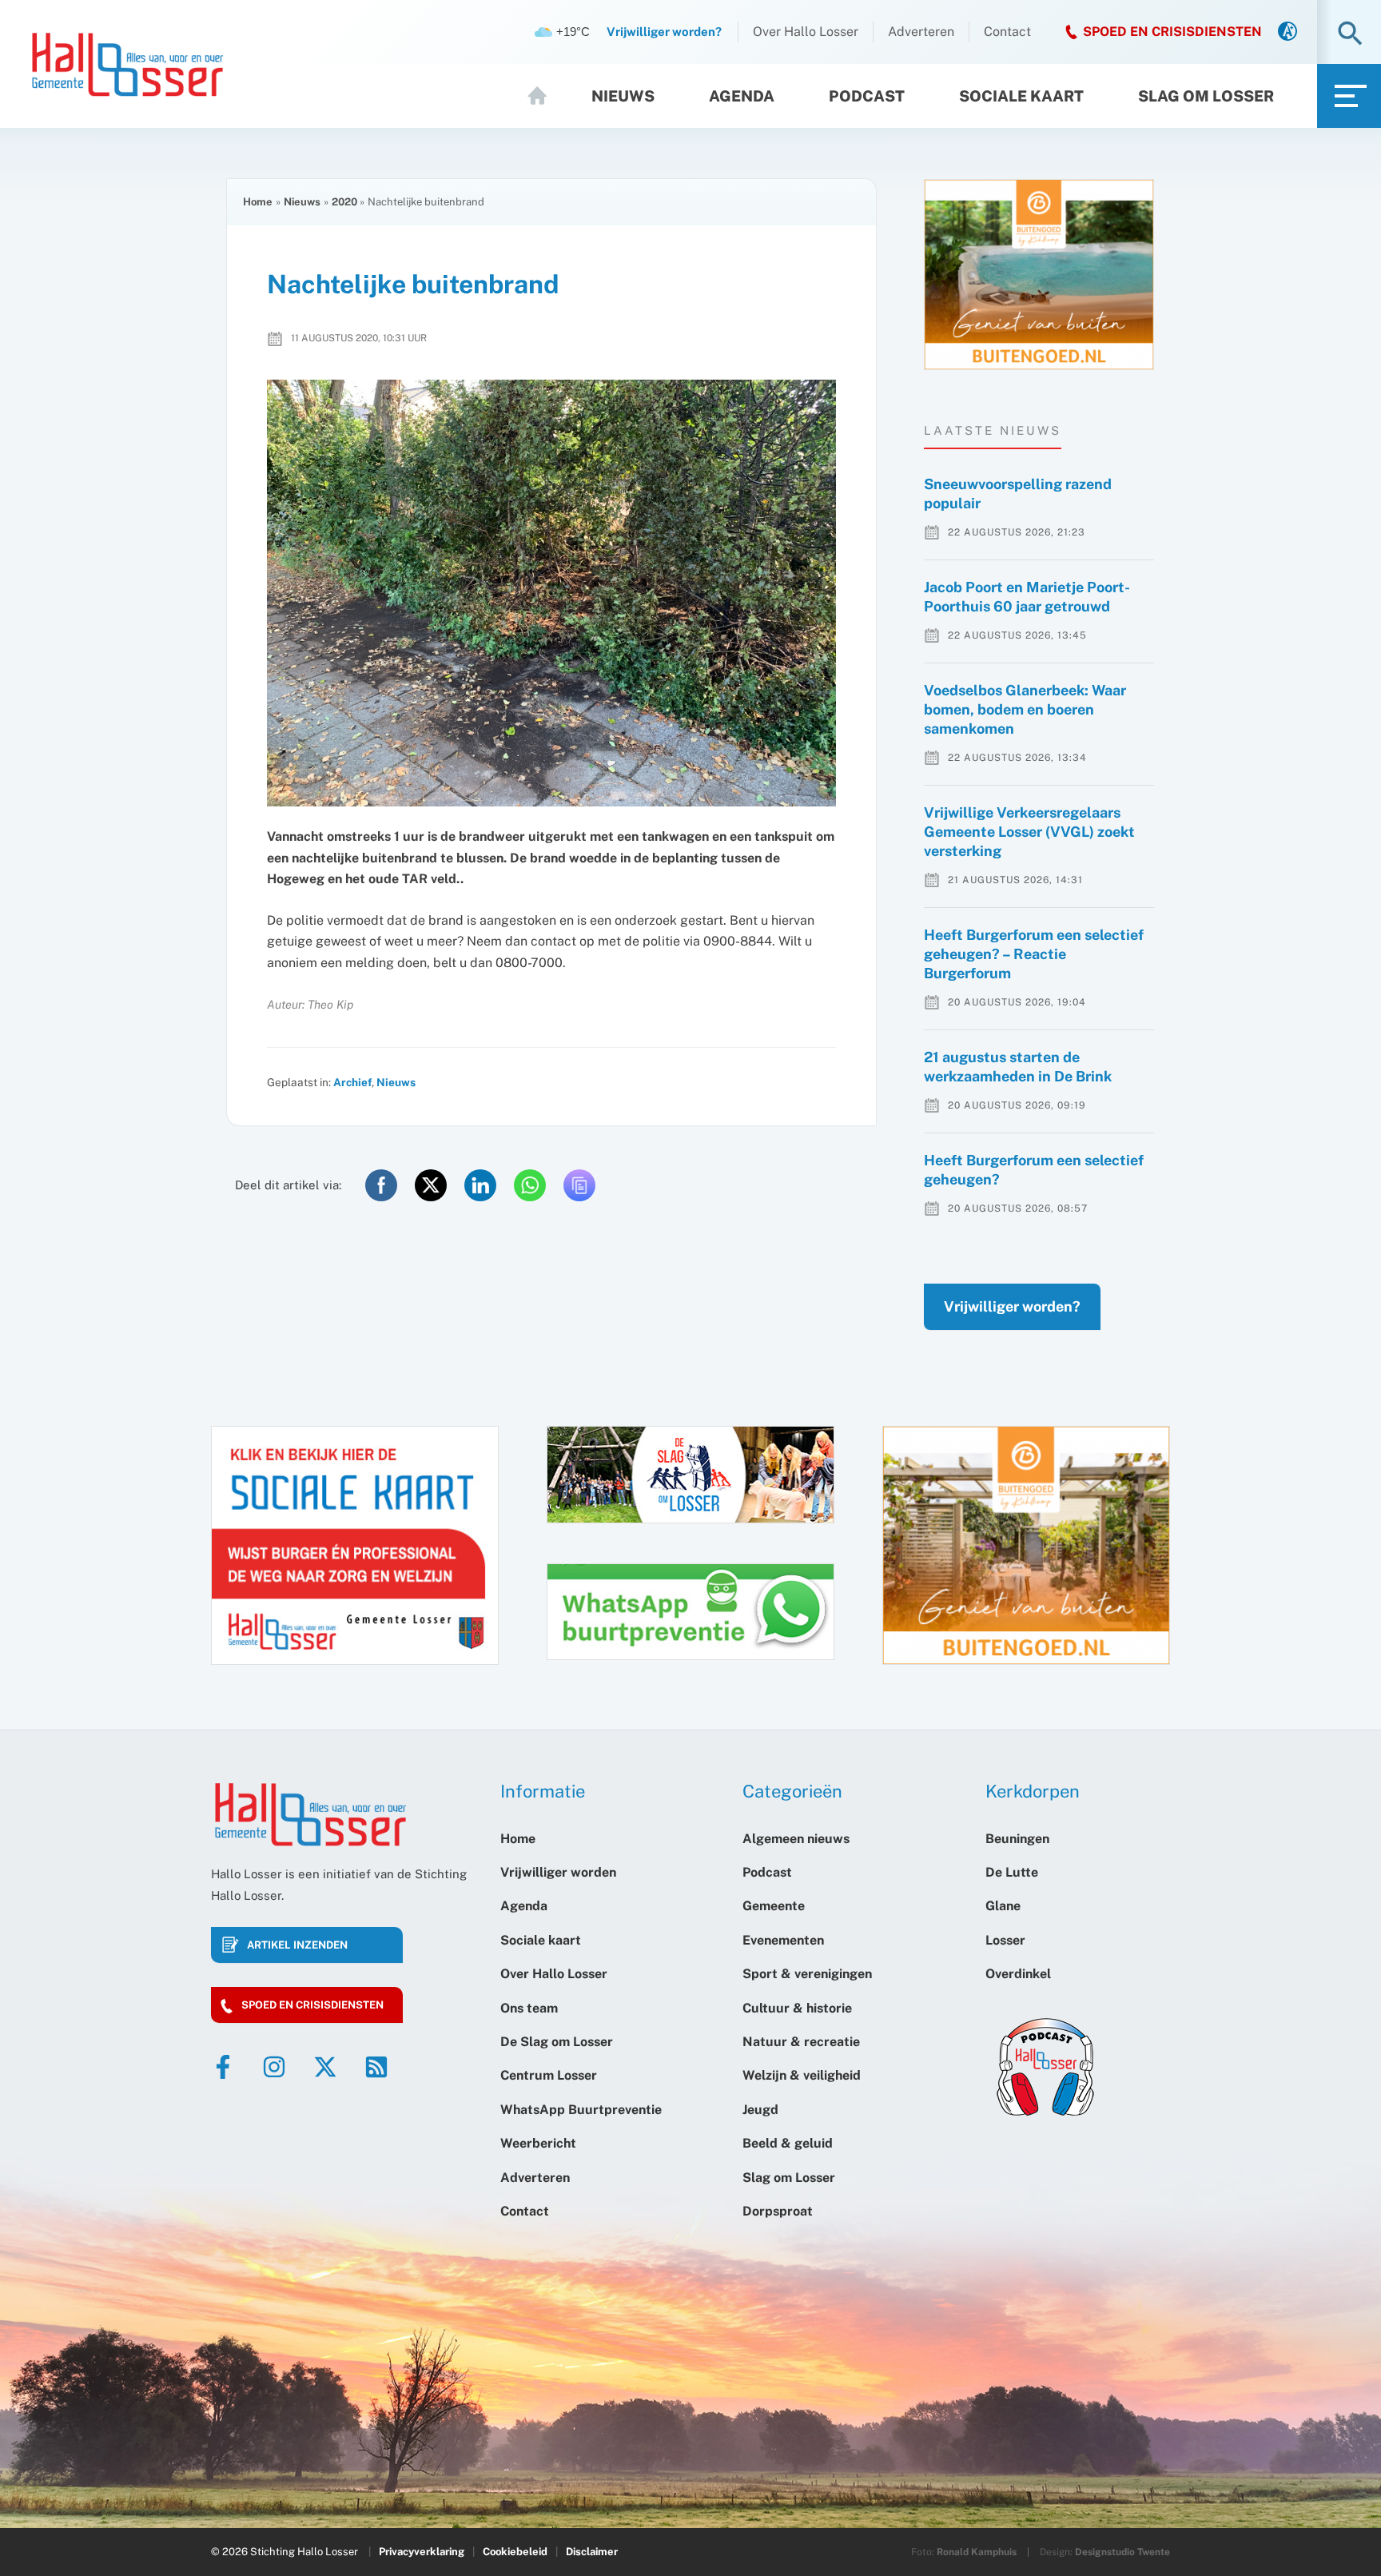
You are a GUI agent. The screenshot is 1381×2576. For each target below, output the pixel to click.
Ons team (529, 2008)
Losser (1005, 1940)
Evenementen (783, 1940)
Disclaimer (592, 2552)
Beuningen (1017, 1839)
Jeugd (760, 2110)
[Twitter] (325, 2067)
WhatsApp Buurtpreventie (581, 2110)
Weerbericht (538, 2143)
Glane (1003, 1906)
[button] (1350, 35)
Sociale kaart (1021, 96)
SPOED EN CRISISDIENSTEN (1172, 32)
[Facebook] (223, 2067)
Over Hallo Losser (806, 32)
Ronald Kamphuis (977, 2552)
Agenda (742, 96)
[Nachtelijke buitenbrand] (551, 593)
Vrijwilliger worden (558, 1872)
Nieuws (623, 96)
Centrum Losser (549, 2075)
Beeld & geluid (788, 2143)
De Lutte (1012, 1872)
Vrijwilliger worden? (1012, 1306)
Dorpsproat (778, 2211)
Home (544, 96)
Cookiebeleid (515, 2552)
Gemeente (774, 1906)
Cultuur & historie (797, 2008)
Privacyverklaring (422, 2552)
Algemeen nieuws (796, 1839)
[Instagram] (274, 2067)
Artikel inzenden (297, 1945)
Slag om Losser (1206, 96)
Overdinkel (1018, 1974)
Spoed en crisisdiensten (312, 2005)
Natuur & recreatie (801, 2042)
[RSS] (376, 2067)
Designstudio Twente (1122, 2552)
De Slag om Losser (557, 2042)
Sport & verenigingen (807, 1974)
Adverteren (921, 32)
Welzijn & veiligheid (802, 2075)
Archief (352, 1082)
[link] (1287, 32)
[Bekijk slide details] (1039, 275)
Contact (1007, 32)
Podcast (867, 96)
